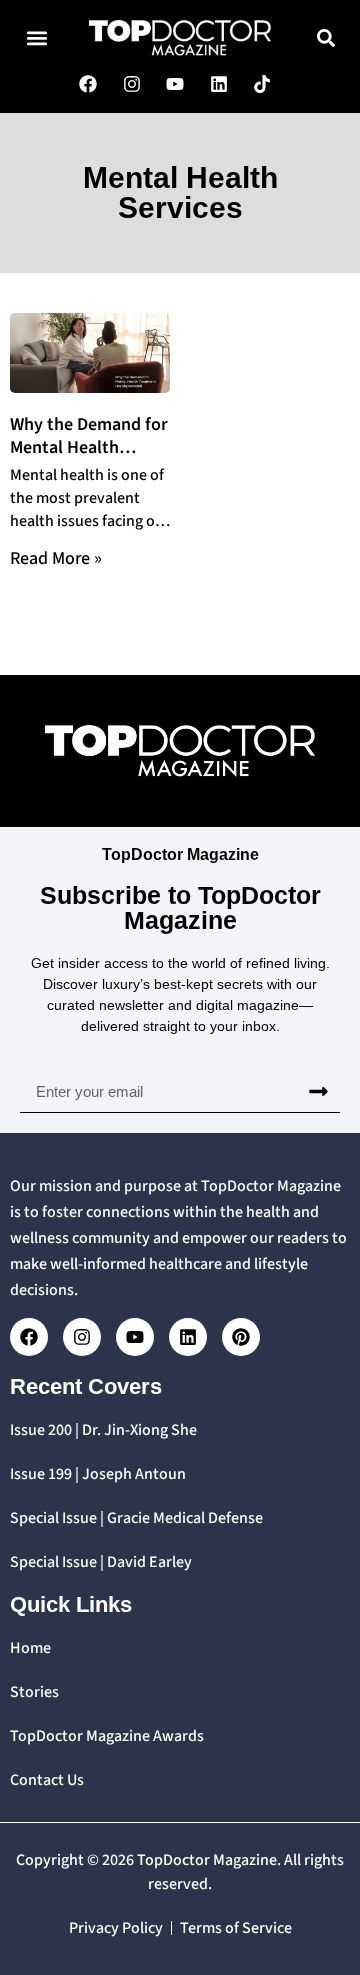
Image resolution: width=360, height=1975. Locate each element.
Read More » (56, 558)
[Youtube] (135, 1337)
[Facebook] (29, 1337)
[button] (36, 37)
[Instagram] (82, 1337)
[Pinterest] (241, 1337)
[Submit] (318, 1092)
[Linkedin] (188, 1337)
